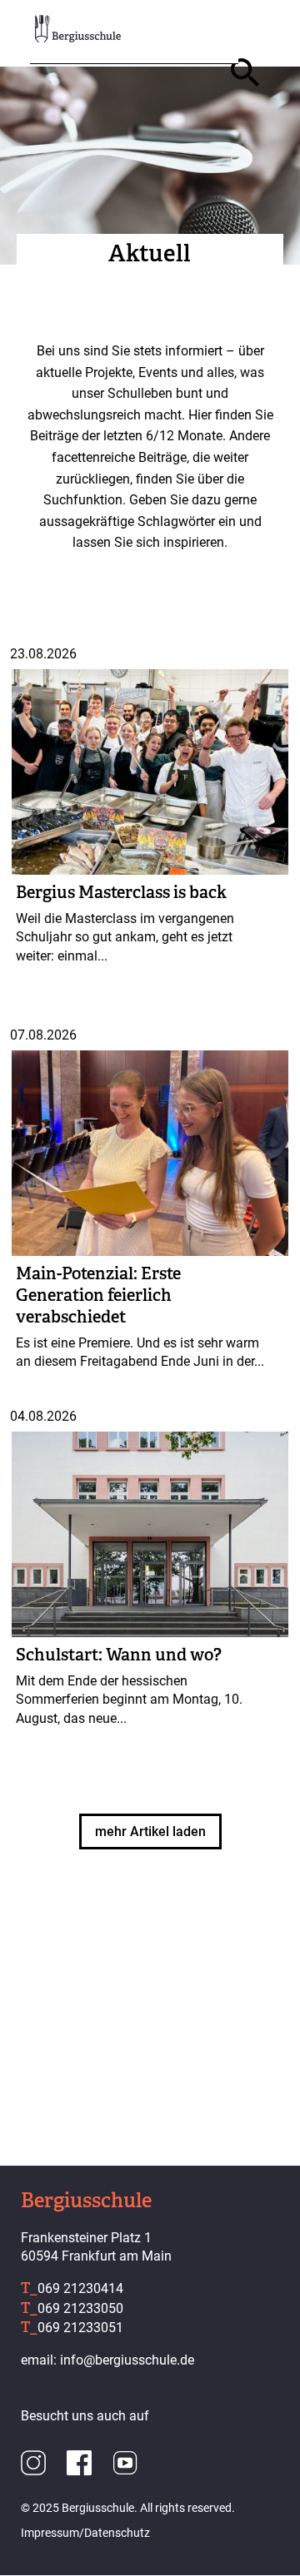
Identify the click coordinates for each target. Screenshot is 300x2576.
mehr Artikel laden (150, 1831)
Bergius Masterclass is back (121, 892)
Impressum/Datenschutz (85, 2533)
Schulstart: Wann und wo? (119, 1655)
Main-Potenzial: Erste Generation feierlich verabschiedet (98, 1295)
